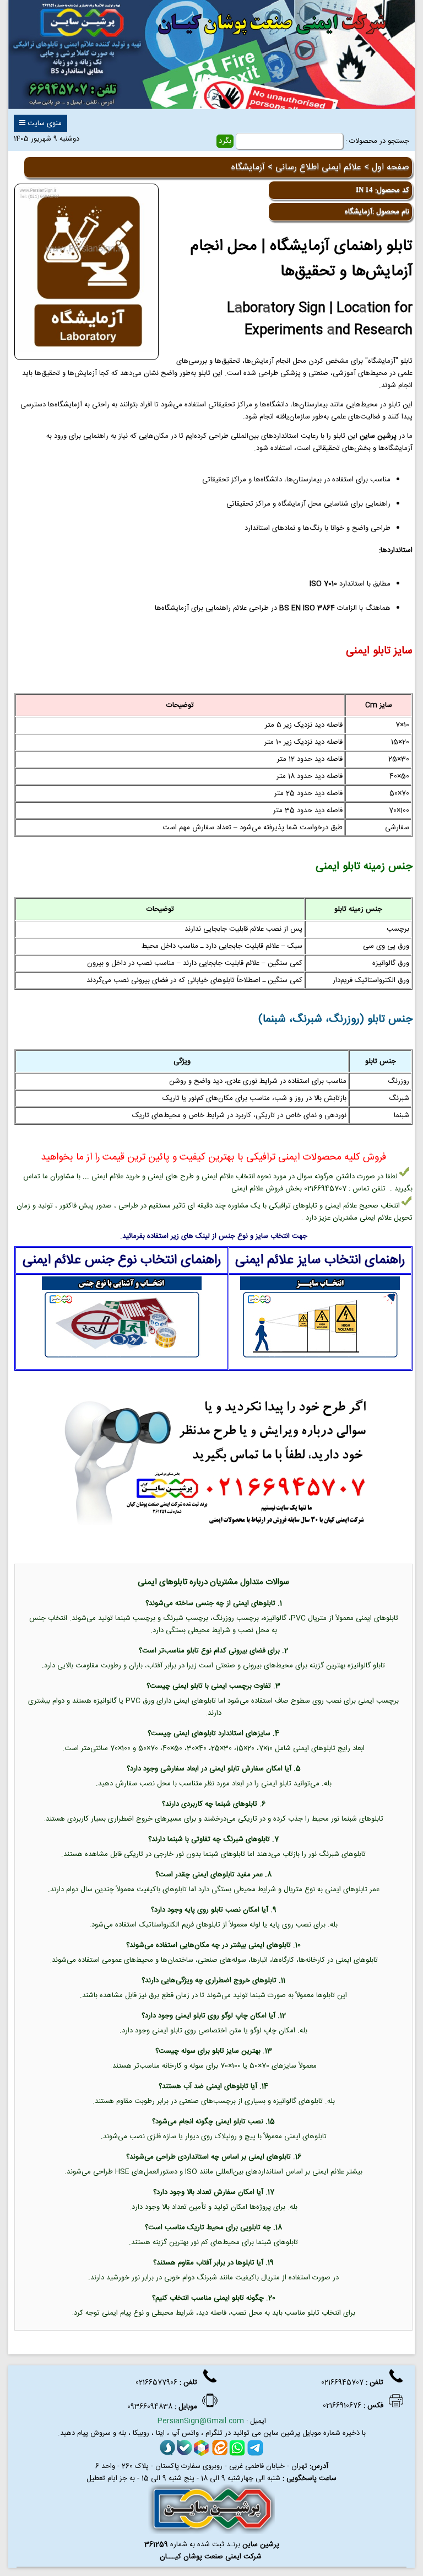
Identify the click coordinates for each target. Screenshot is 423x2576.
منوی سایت (44, 124)
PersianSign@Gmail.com (201, 2421)
